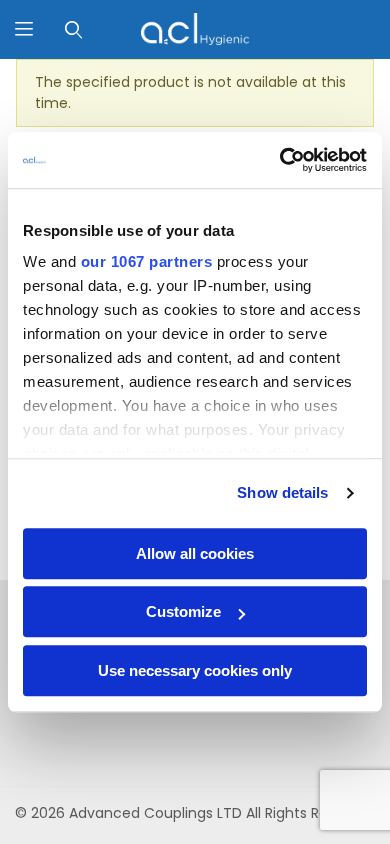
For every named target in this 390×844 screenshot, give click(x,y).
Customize (183, 611)
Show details (282, 492)
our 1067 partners (147, 261)
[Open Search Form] (73, 29)
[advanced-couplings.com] (194, 28)
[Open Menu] (24, 29)
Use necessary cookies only (195, 670)
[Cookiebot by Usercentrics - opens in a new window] (280, 160)
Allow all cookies (195, 553)
